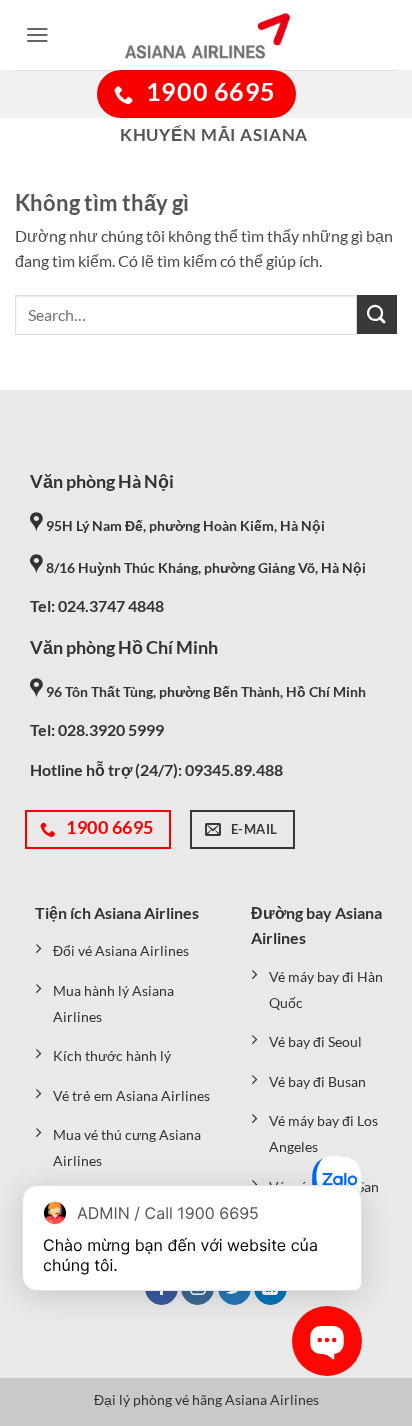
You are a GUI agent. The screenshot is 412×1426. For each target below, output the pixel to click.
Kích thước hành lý (112, 1055)
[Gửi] (377, 314)
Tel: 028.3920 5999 (97, 729)
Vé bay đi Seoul (315, 1041)
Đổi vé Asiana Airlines (121, 950)
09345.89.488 (234, 769)
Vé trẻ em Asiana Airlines (131, 1095)
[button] (37, 35)
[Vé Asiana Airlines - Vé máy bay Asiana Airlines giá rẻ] (206, 35)
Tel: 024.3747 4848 (97, 605)
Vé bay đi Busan (317, 1081)
